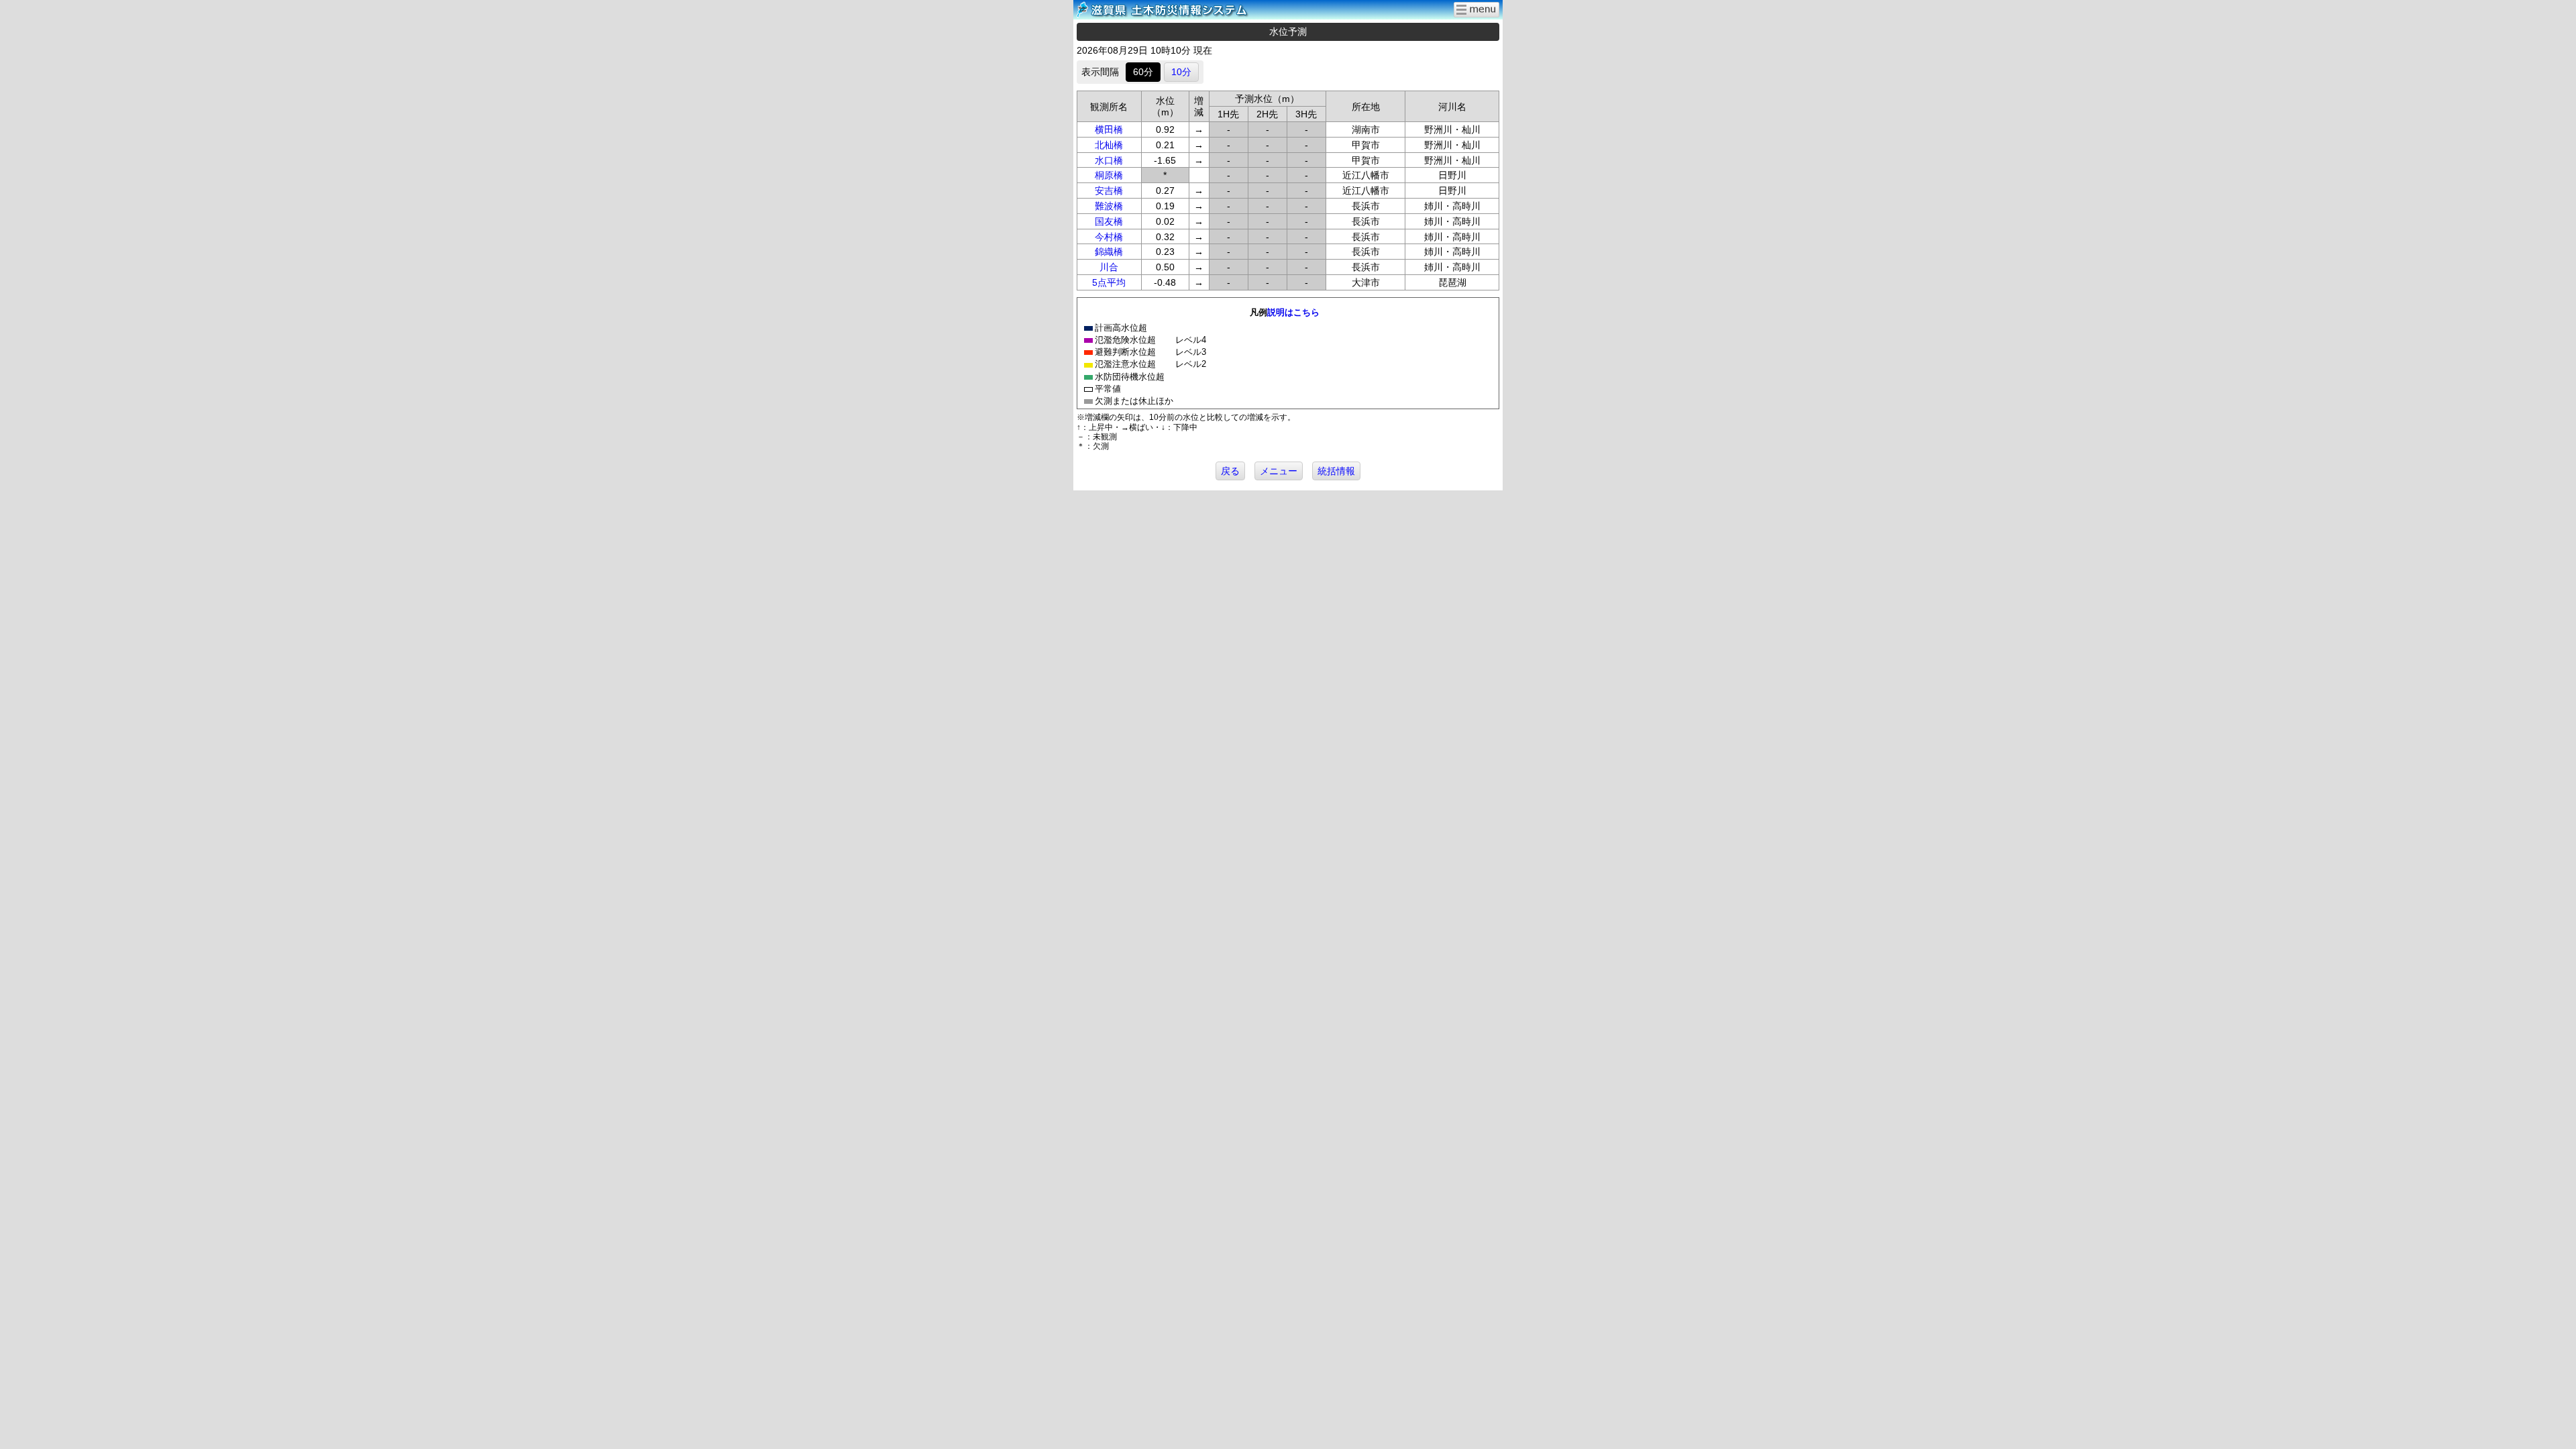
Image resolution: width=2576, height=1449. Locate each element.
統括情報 (1336, 471)
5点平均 (1109, 282)
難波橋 (1109, 206)
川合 (1109, 267)
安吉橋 (1109, 191)
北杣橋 (1109, 145)
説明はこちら (1293, 312)
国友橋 (1109, 221)
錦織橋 (1109, 252)
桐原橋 (1109, 175)
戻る (1230, 471)
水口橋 (1109, 160)
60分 (1143, 72)
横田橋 (1109, 129)
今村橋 (1109, 237)
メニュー (1279, 471)
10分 (1181, 72)
